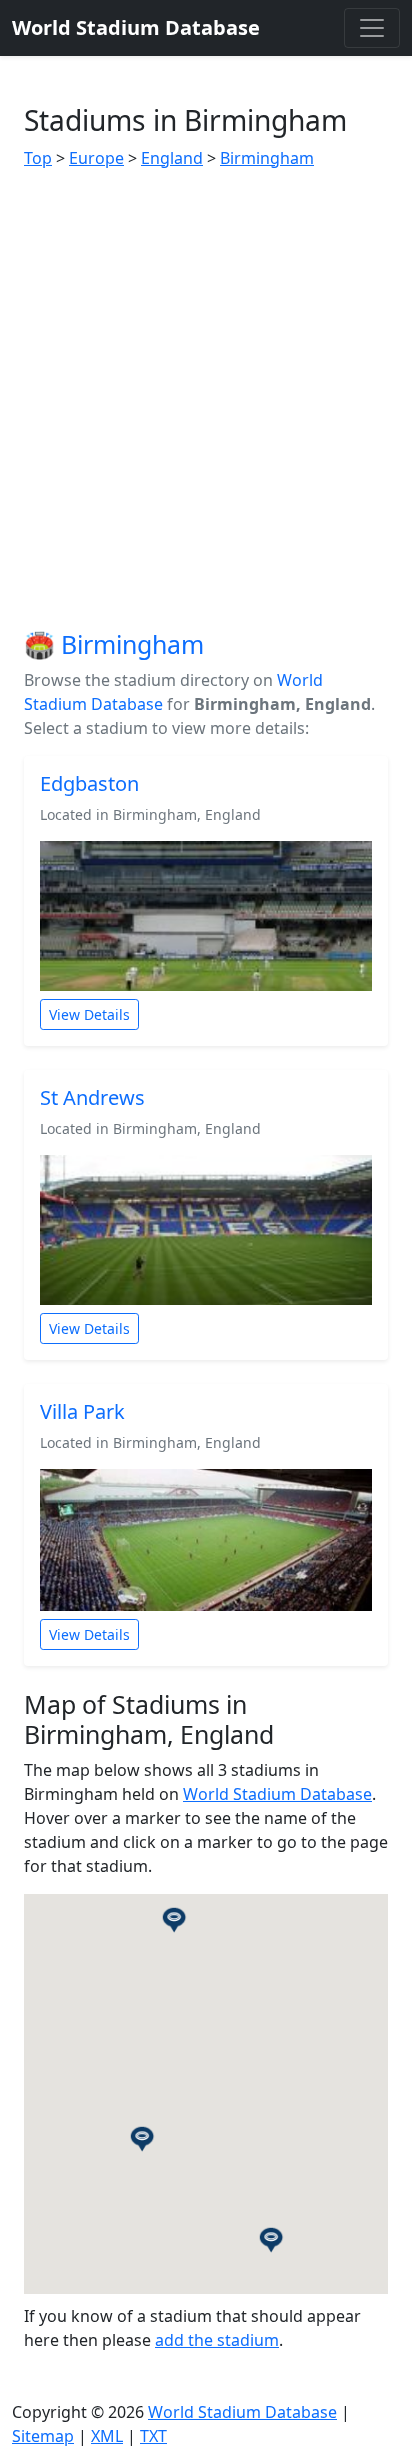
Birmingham (267, 158)
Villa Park (82, 1411)
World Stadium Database (277, 1794)
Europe (96, 158)
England (172, 158)
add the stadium (217, 2340)
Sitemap (43, 2436)
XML (107, 2436)
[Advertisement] (206, 400)
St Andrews (92, 1097)
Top (38, 158)
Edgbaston (89, 783)
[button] (142, 2138)
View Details (89, 1014)
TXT (153, 2436)
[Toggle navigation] (372, 28)
